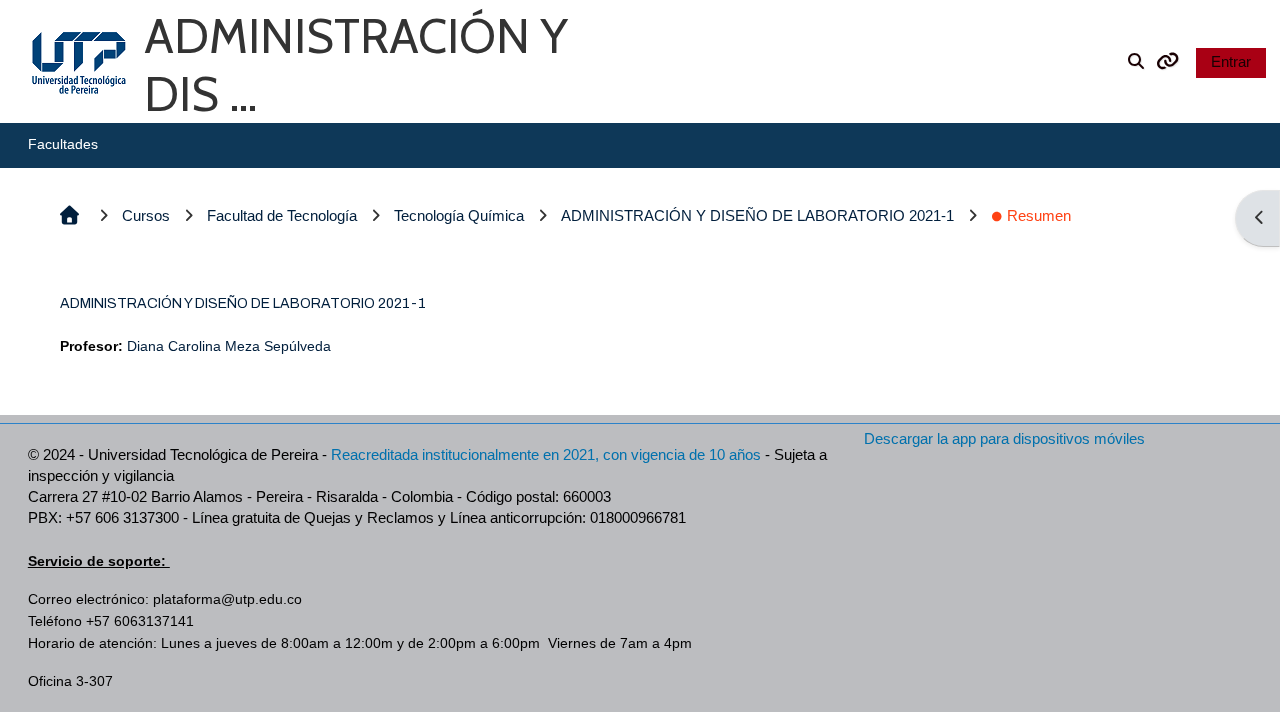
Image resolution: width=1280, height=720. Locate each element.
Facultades (63, 144)
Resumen (1039, 215)
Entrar (1231, 61)
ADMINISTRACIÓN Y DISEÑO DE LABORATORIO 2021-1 (243, 303)
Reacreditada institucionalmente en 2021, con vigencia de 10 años (546, 454)
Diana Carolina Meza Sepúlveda (229, 346)
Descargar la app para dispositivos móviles (1004, 438)
